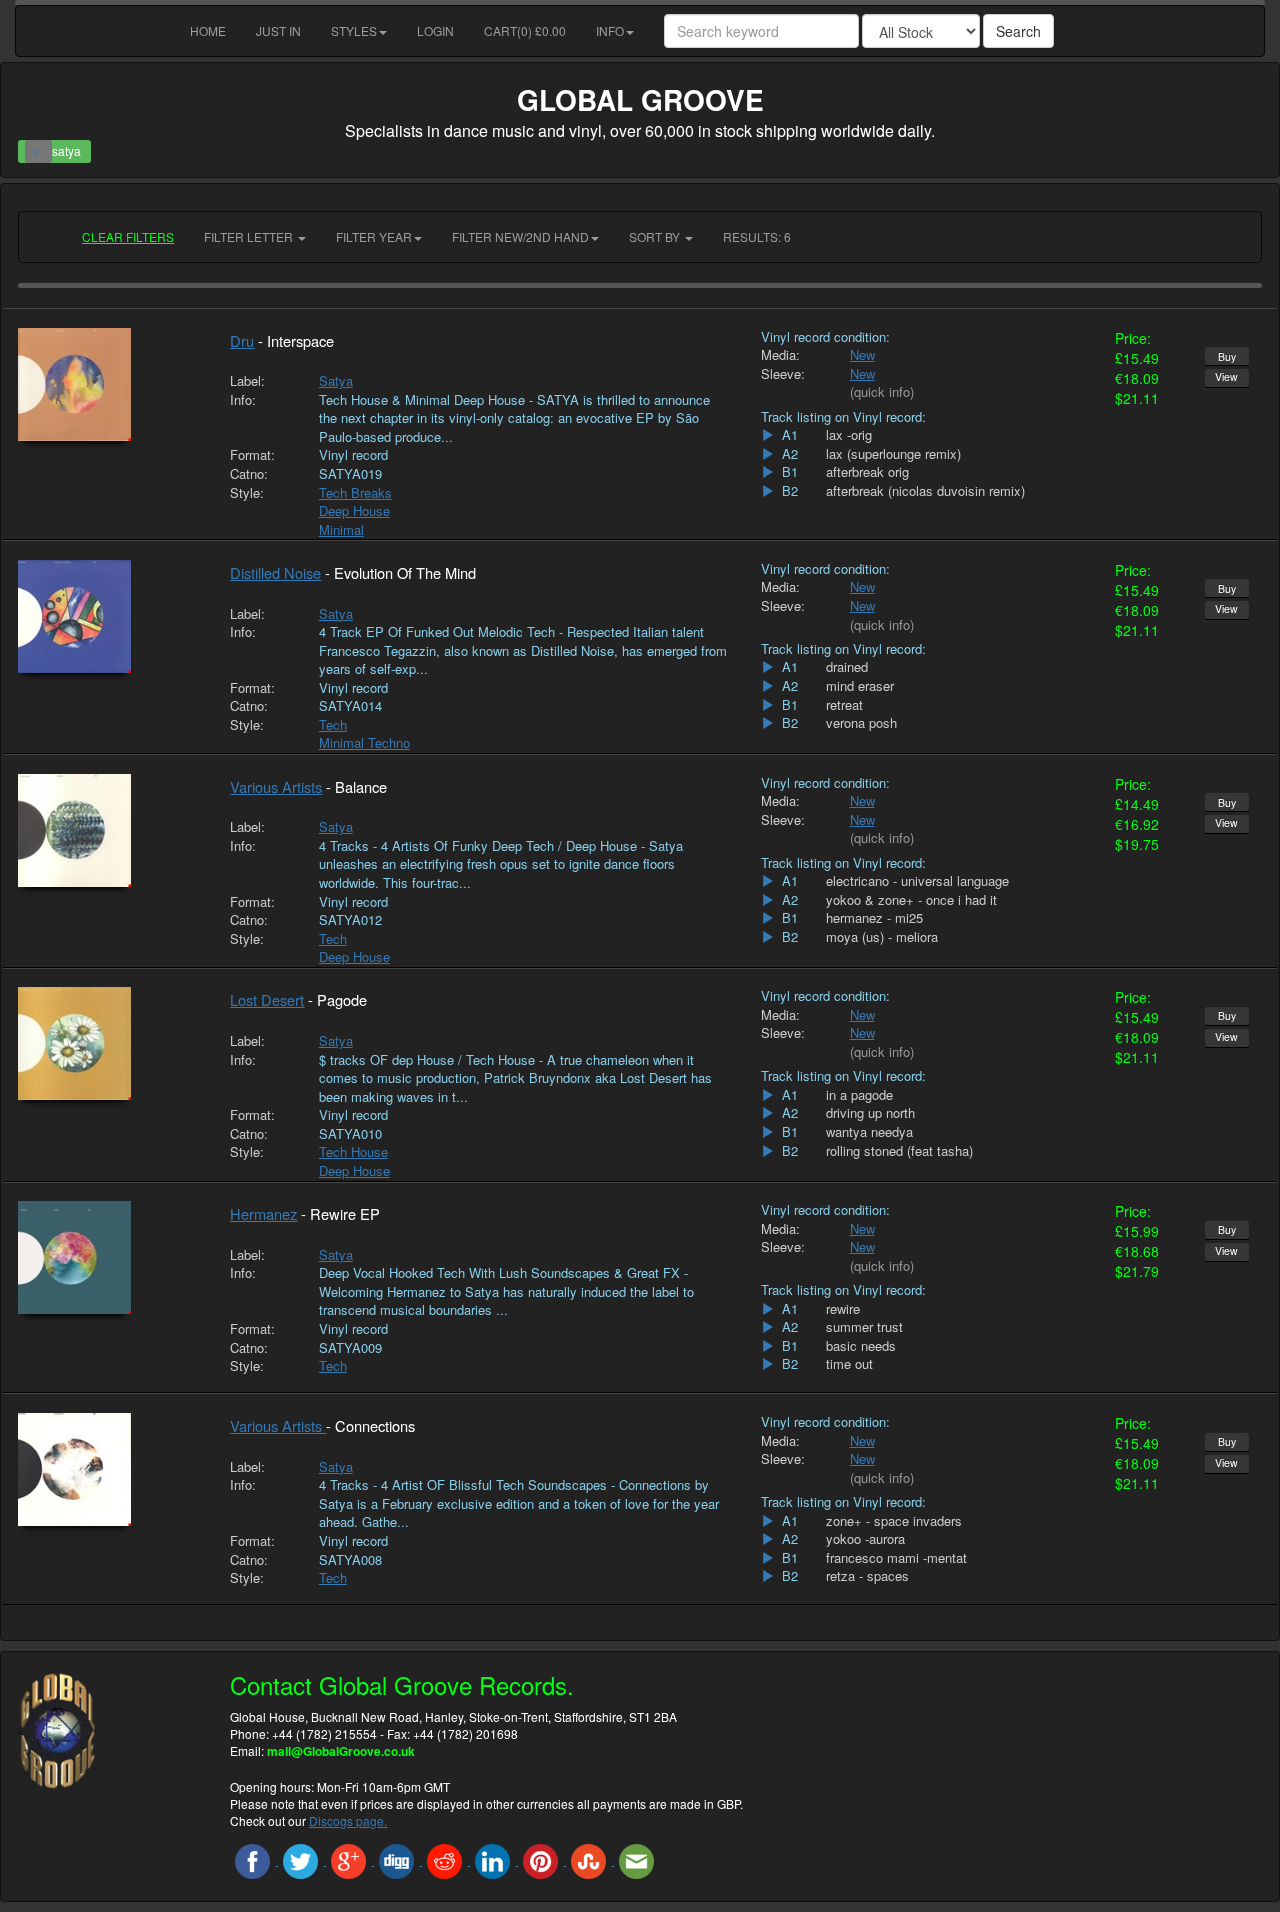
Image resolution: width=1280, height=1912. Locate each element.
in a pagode (859, 1095)
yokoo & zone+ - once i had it (911, 900)
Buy (1227, 356)
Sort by (656, 236)
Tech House (353, 1151)
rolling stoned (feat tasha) (899, 1151)
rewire (843, 1309)
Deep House (354, 510)
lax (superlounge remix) (893, 454)
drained (847, 667)
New (862, 354)
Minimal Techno (364, 742)
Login (435, 30)
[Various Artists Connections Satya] (109, 1469)
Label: (247, 381)
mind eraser (860, 686)
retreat (844, 705)
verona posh (861, 723)
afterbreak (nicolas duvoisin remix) (925, 491)
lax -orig (849, 435)
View (1226, 376)
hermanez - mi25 (874, 918)
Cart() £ (525, 30)
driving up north (870, 1113)
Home (208, 30)
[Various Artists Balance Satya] (109, 830)
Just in (278, 30)
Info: (243, 400)
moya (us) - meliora (882, 937)
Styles (354, 30)
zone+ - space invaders (894, 1521)
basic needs (861, 1346)
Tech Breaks (355, 492)
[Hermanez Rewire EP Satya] (109, 1257)
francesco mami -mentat (896, 1558)
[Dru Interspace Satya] (109, 384)
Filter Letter (250, 236)
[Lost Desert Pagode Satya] (109, 1043)
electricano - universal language (917, 881)
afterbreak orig (867, 472)
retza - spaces (867, 1576)
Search (1018, 31)
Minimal (341, 529)
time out (849, 1364)
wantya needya (869, 1132)
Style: (247, 493)
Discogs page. (348, 1820)
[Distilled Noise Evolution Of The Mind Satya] (109, 616)
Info (610, 30)
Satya (336, 380)
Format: (252, 455)
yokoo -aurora (865, 1539)
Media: (780, 355)
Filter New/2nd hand (520, 236)
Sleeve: (783, 374)
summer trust (864, 1327)
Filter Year (374, 236)
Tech (333, 724)
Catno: (249, 474)
